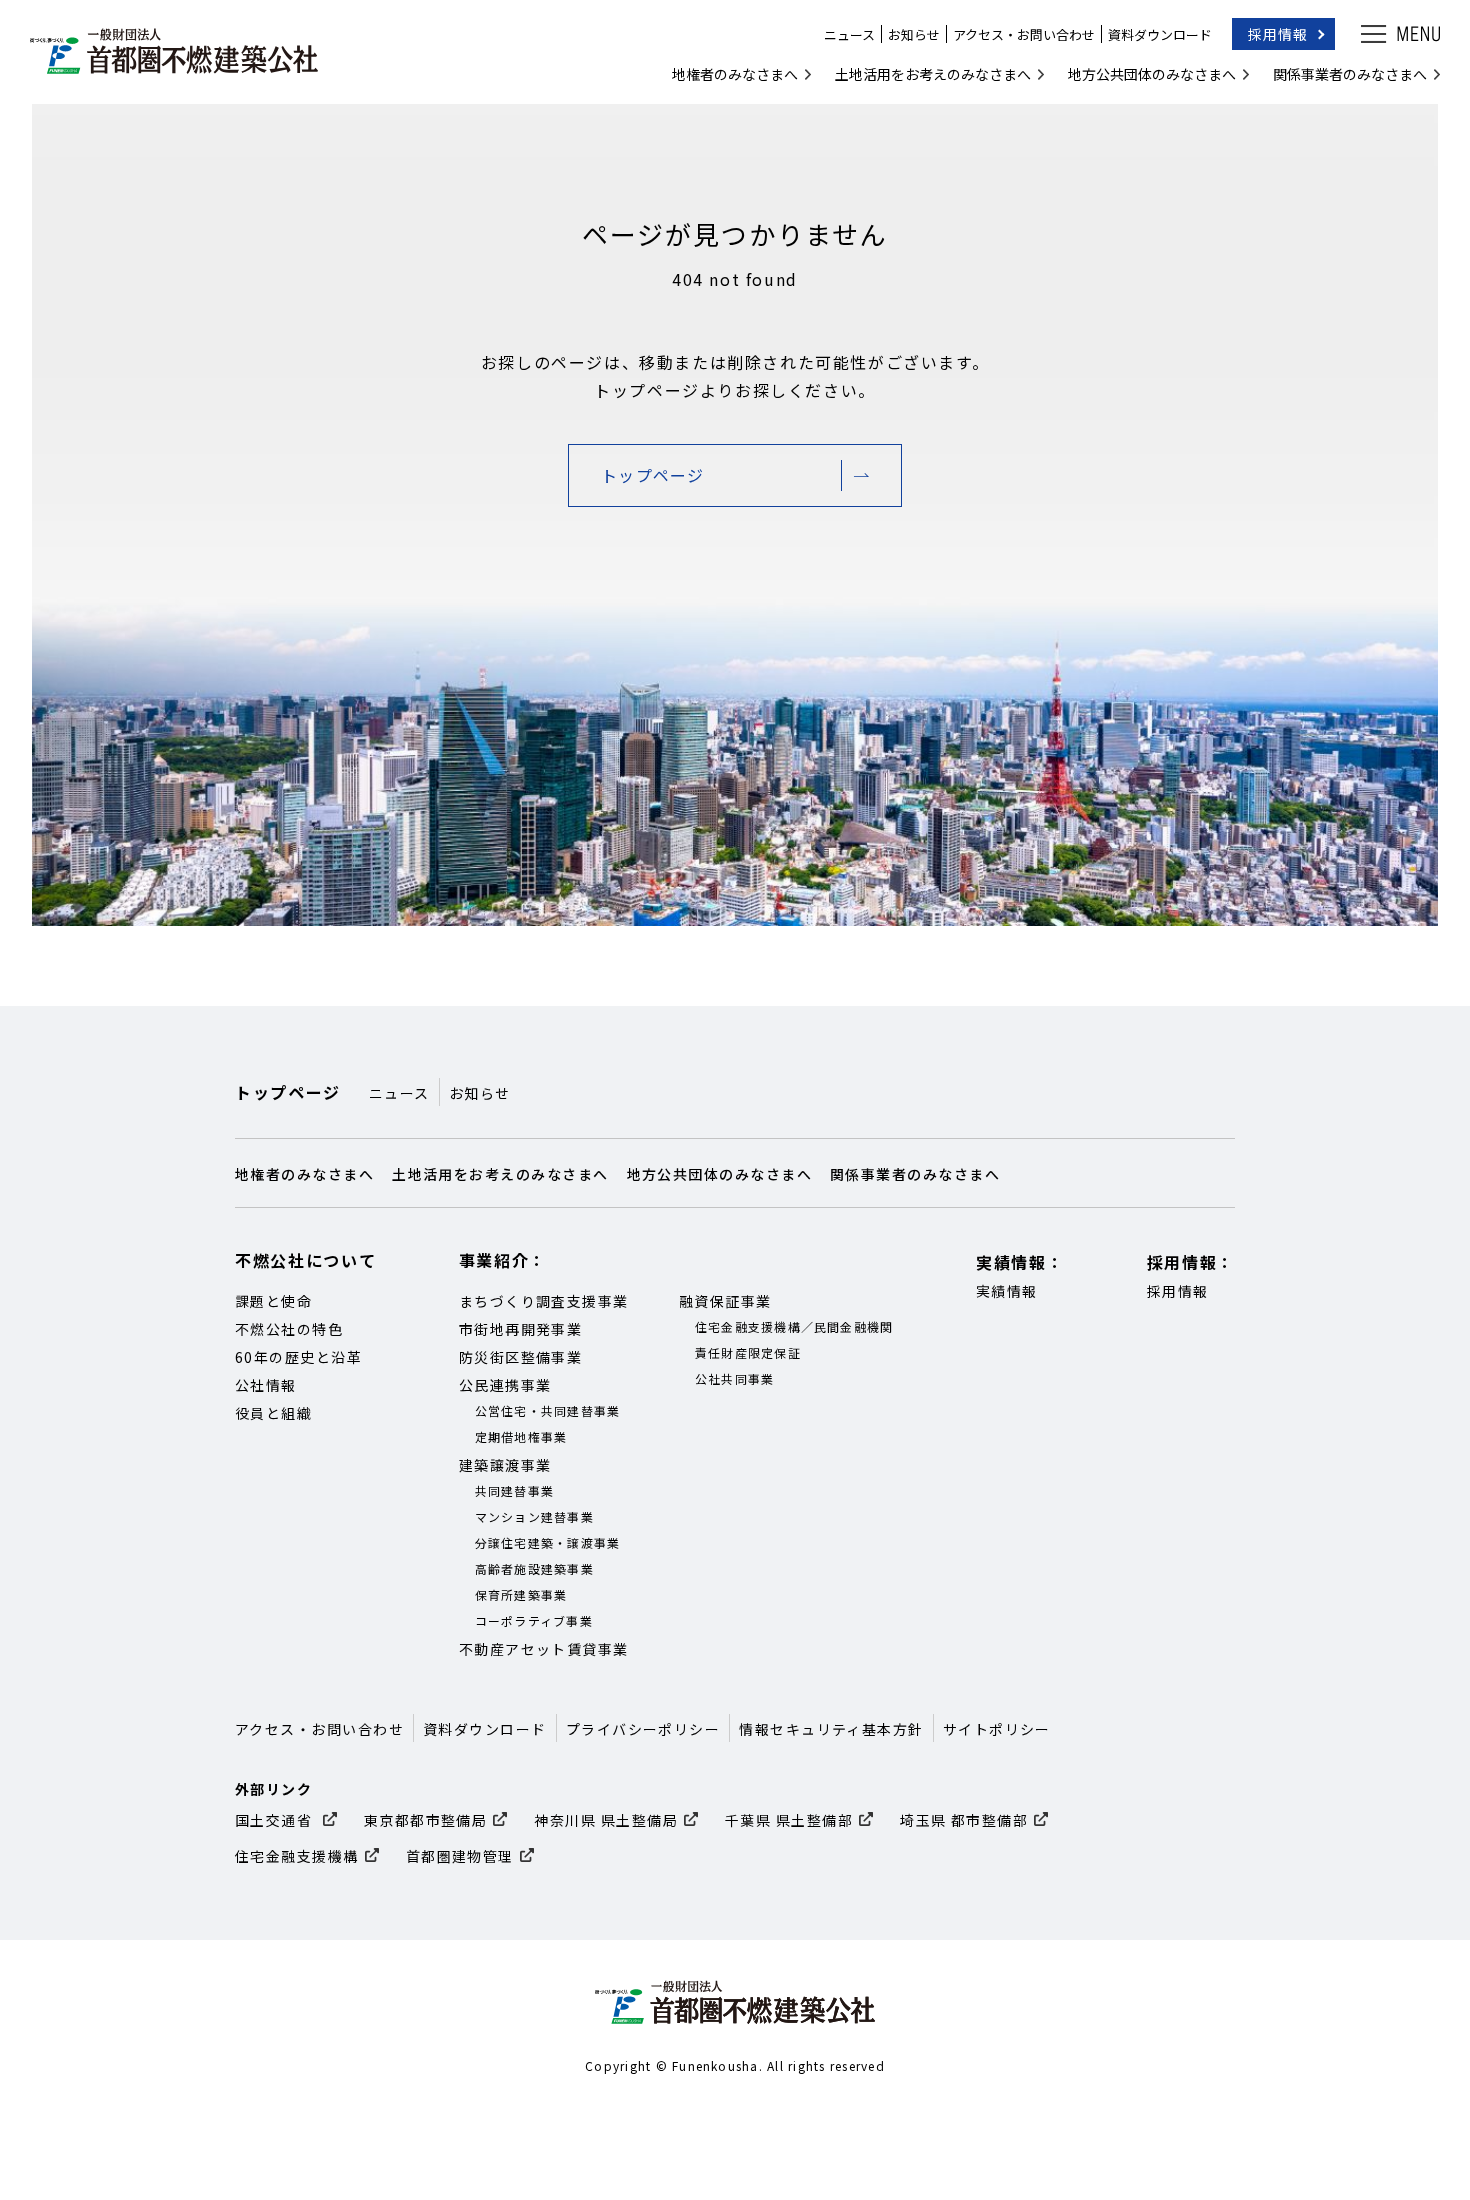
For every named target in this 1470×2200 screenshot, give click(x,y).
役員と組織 (273, 1413)
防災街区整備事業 (521, 1357)
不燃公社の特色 (289, 1329)
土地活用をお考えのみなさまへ (933, 74)
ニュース (849, 34)
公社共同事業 (735, 1378)
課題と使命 (273, 1301)
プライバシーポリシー (643, 1729)
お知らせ (914, 34)
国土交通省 (276, 1820)
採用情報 (1278, 34)
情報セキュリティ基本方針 (831, 1729)
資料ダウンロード (1160, 34)
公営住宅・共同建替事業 (548, 1410)
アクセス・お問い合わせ (1024, 34)
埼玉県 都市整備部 (964, 1820)
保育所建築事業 (521, 1594)
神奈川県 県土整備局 (606, 1820)
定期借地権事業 (521, 1436)
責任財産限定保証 (748, 1352)
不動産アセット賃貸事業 (544, 1649)
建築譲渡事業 (505, 1465)
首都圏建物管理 (460, 1856)
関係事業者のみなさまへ (1350, 74)
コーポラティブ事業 (534, 1620)
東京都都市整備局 (426, 1820)
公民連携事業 (505, 1385)
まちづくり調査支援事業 (544, 1301)
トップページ (653, 475)
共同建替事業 (515, 1490)
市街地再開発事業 (521, 1329)
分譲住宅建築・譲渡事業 (548, 1542)
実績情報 (1007, 1291)
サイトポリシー (997, 1729)
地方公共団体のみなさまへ (1152, 74)
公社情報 (266, 1385)
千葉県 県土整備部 (789, 1820)
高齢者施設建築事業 (534, 1568)
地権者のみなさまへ (735, 74)
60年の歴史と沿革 (298, 1357)
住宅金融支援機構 (297, 1856)
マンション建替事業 (534, 1516)
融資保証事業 (725, 1301)
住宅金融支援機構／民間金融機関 (794, 1326)
